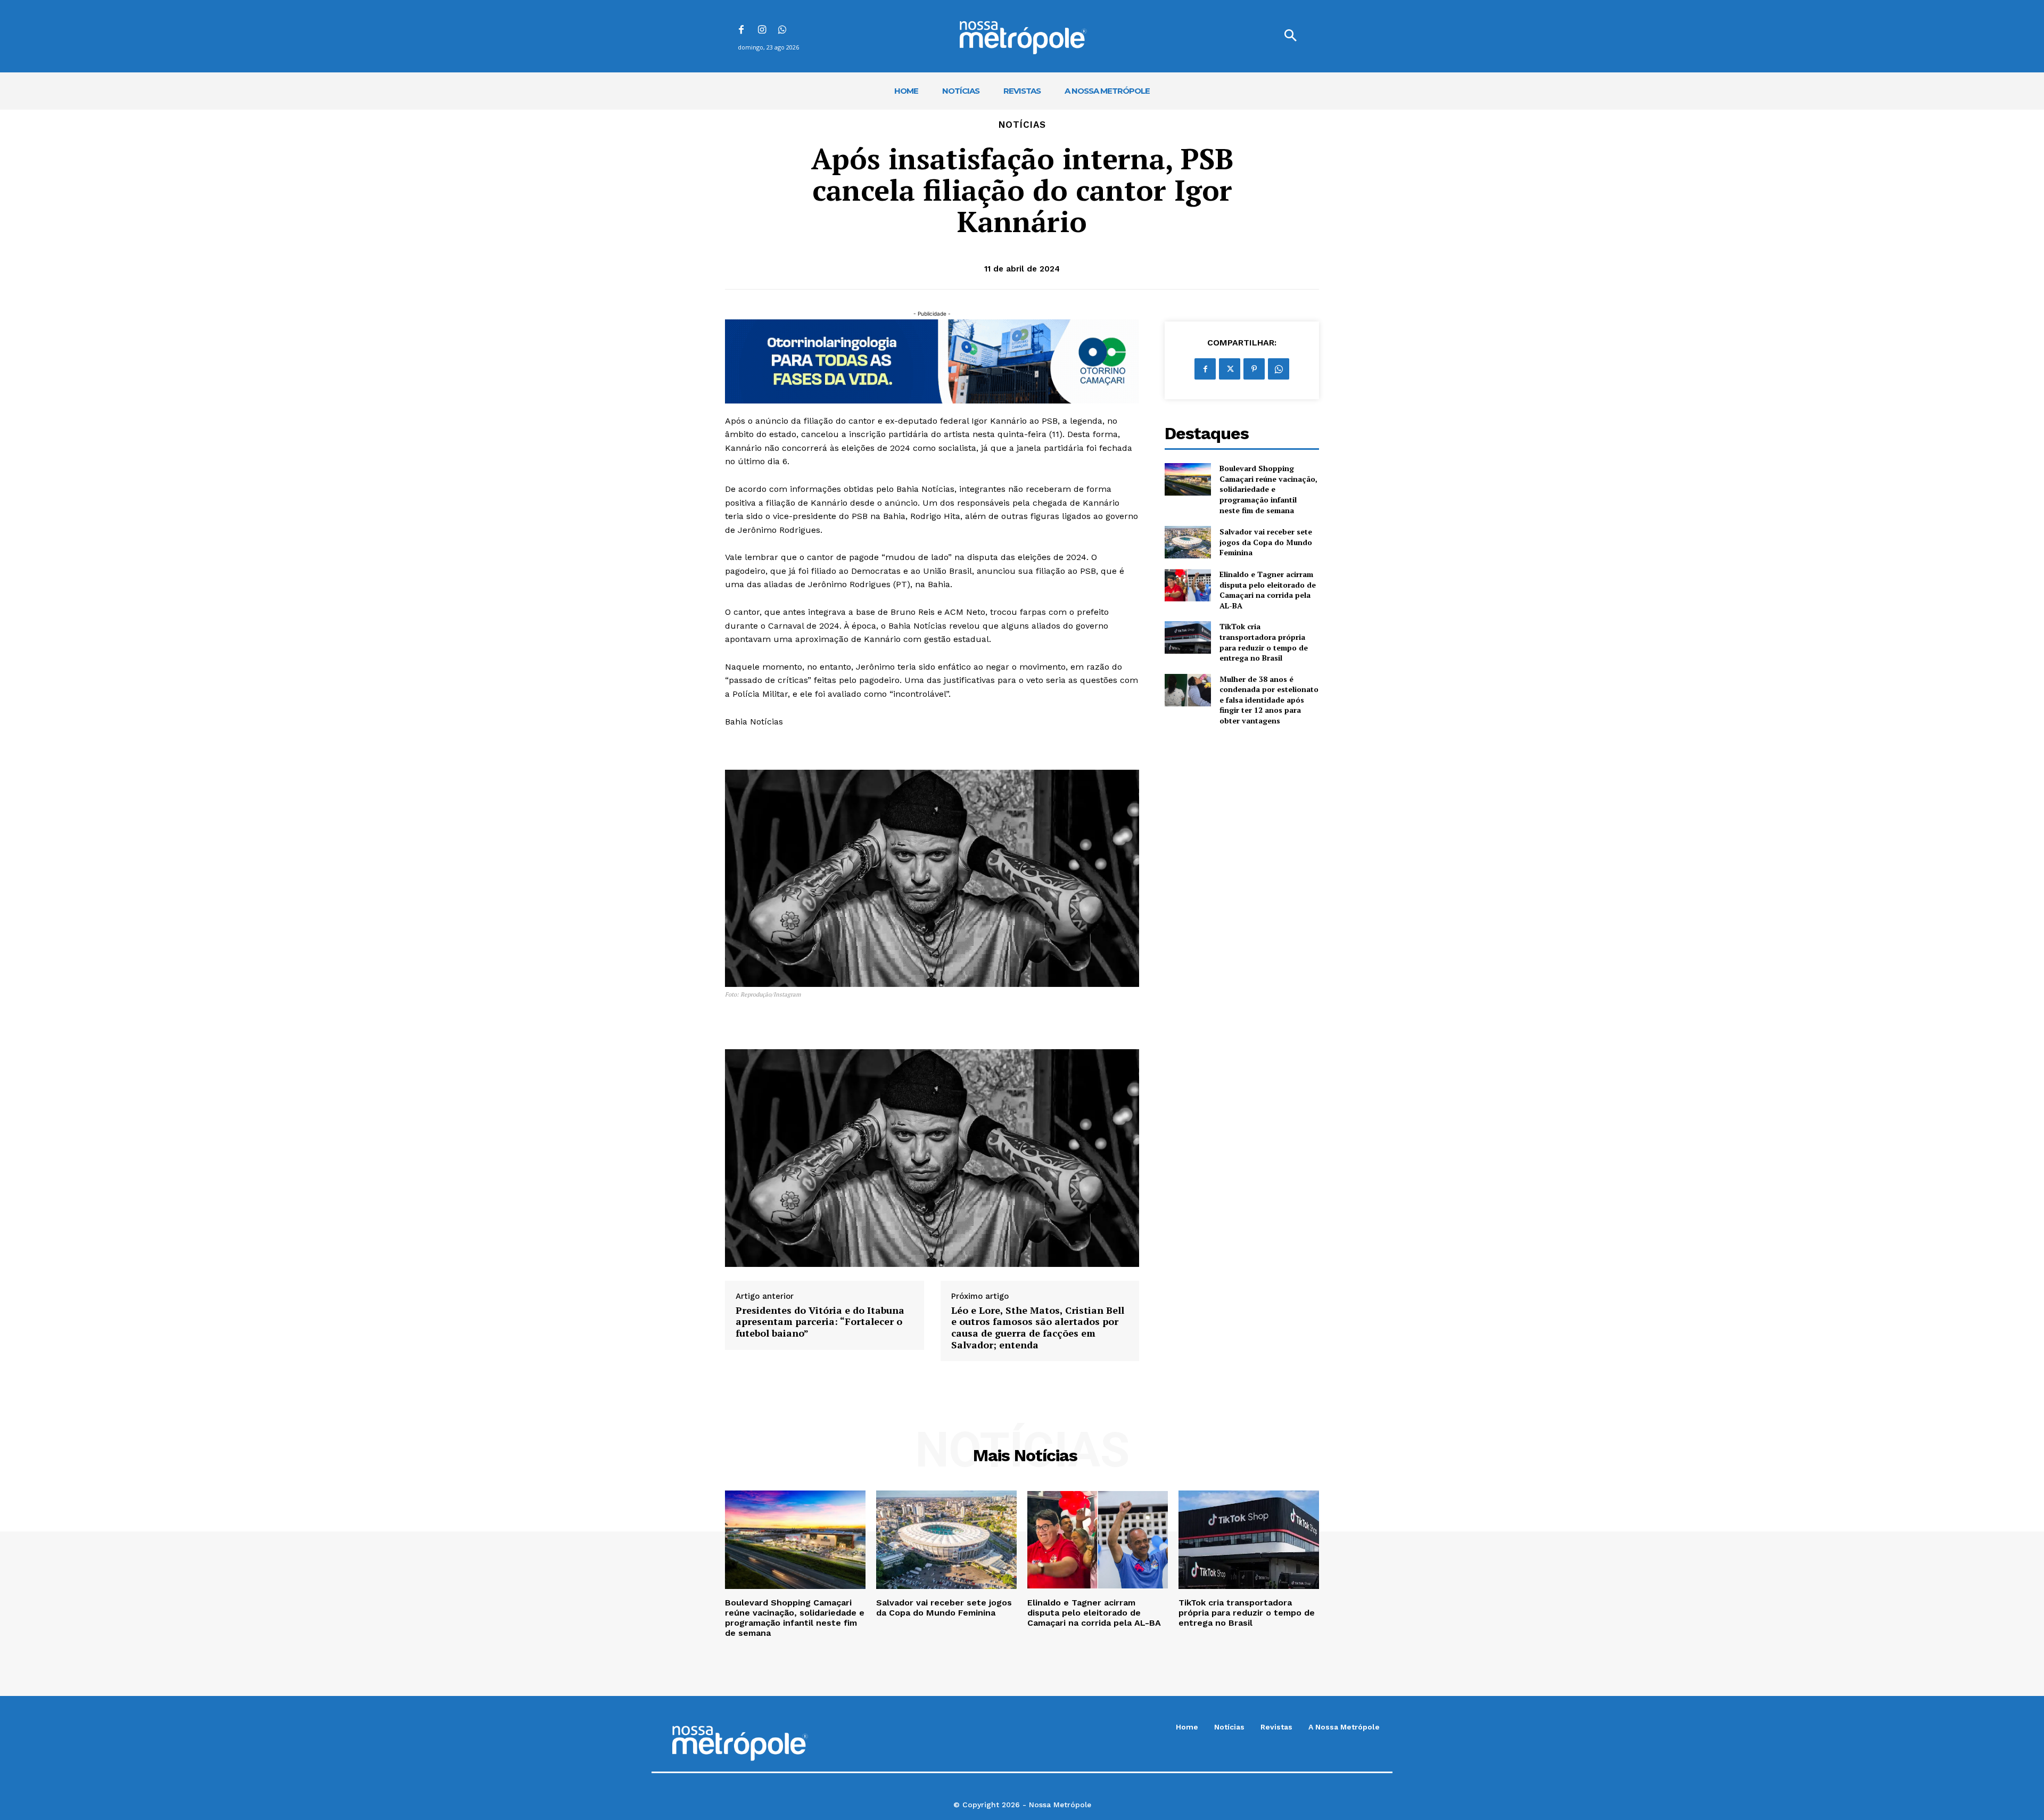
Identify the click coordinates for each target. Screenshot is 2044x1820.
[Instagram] (762, 31)
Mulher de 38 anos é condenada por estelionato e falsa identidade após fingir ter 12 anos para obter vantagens (1269, 700)
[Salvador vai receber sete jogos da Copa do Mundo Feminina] (1188, 542)
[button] (1290, 36)
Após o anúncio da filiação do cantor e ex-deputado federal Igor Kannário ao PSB (891, 421)
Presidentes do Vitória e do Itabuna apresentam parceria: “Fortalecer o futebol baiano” (820, 1322)
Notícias (1022, 125)
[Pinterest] (1254, 369)
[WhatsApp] (783, 31)
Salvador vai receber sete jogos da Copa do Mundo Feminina (1266, 542)
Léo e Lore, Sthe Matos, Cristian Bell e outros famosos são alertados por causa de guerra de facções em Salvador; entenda (1038, 1328)
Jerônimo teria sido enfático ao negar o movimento (961, 667)
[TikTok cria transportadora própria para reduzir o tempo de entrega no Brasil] (1188, 637)
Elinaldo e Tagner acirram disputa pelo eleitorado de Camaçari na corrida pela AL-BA (1268, 590)
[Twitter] (1230, 369)
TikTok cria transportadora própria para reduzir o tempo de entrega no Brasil (1264, 642)
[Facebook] (741, 31)
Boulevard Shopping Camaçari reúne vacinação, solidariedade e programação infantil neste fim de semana (1268, 489)
